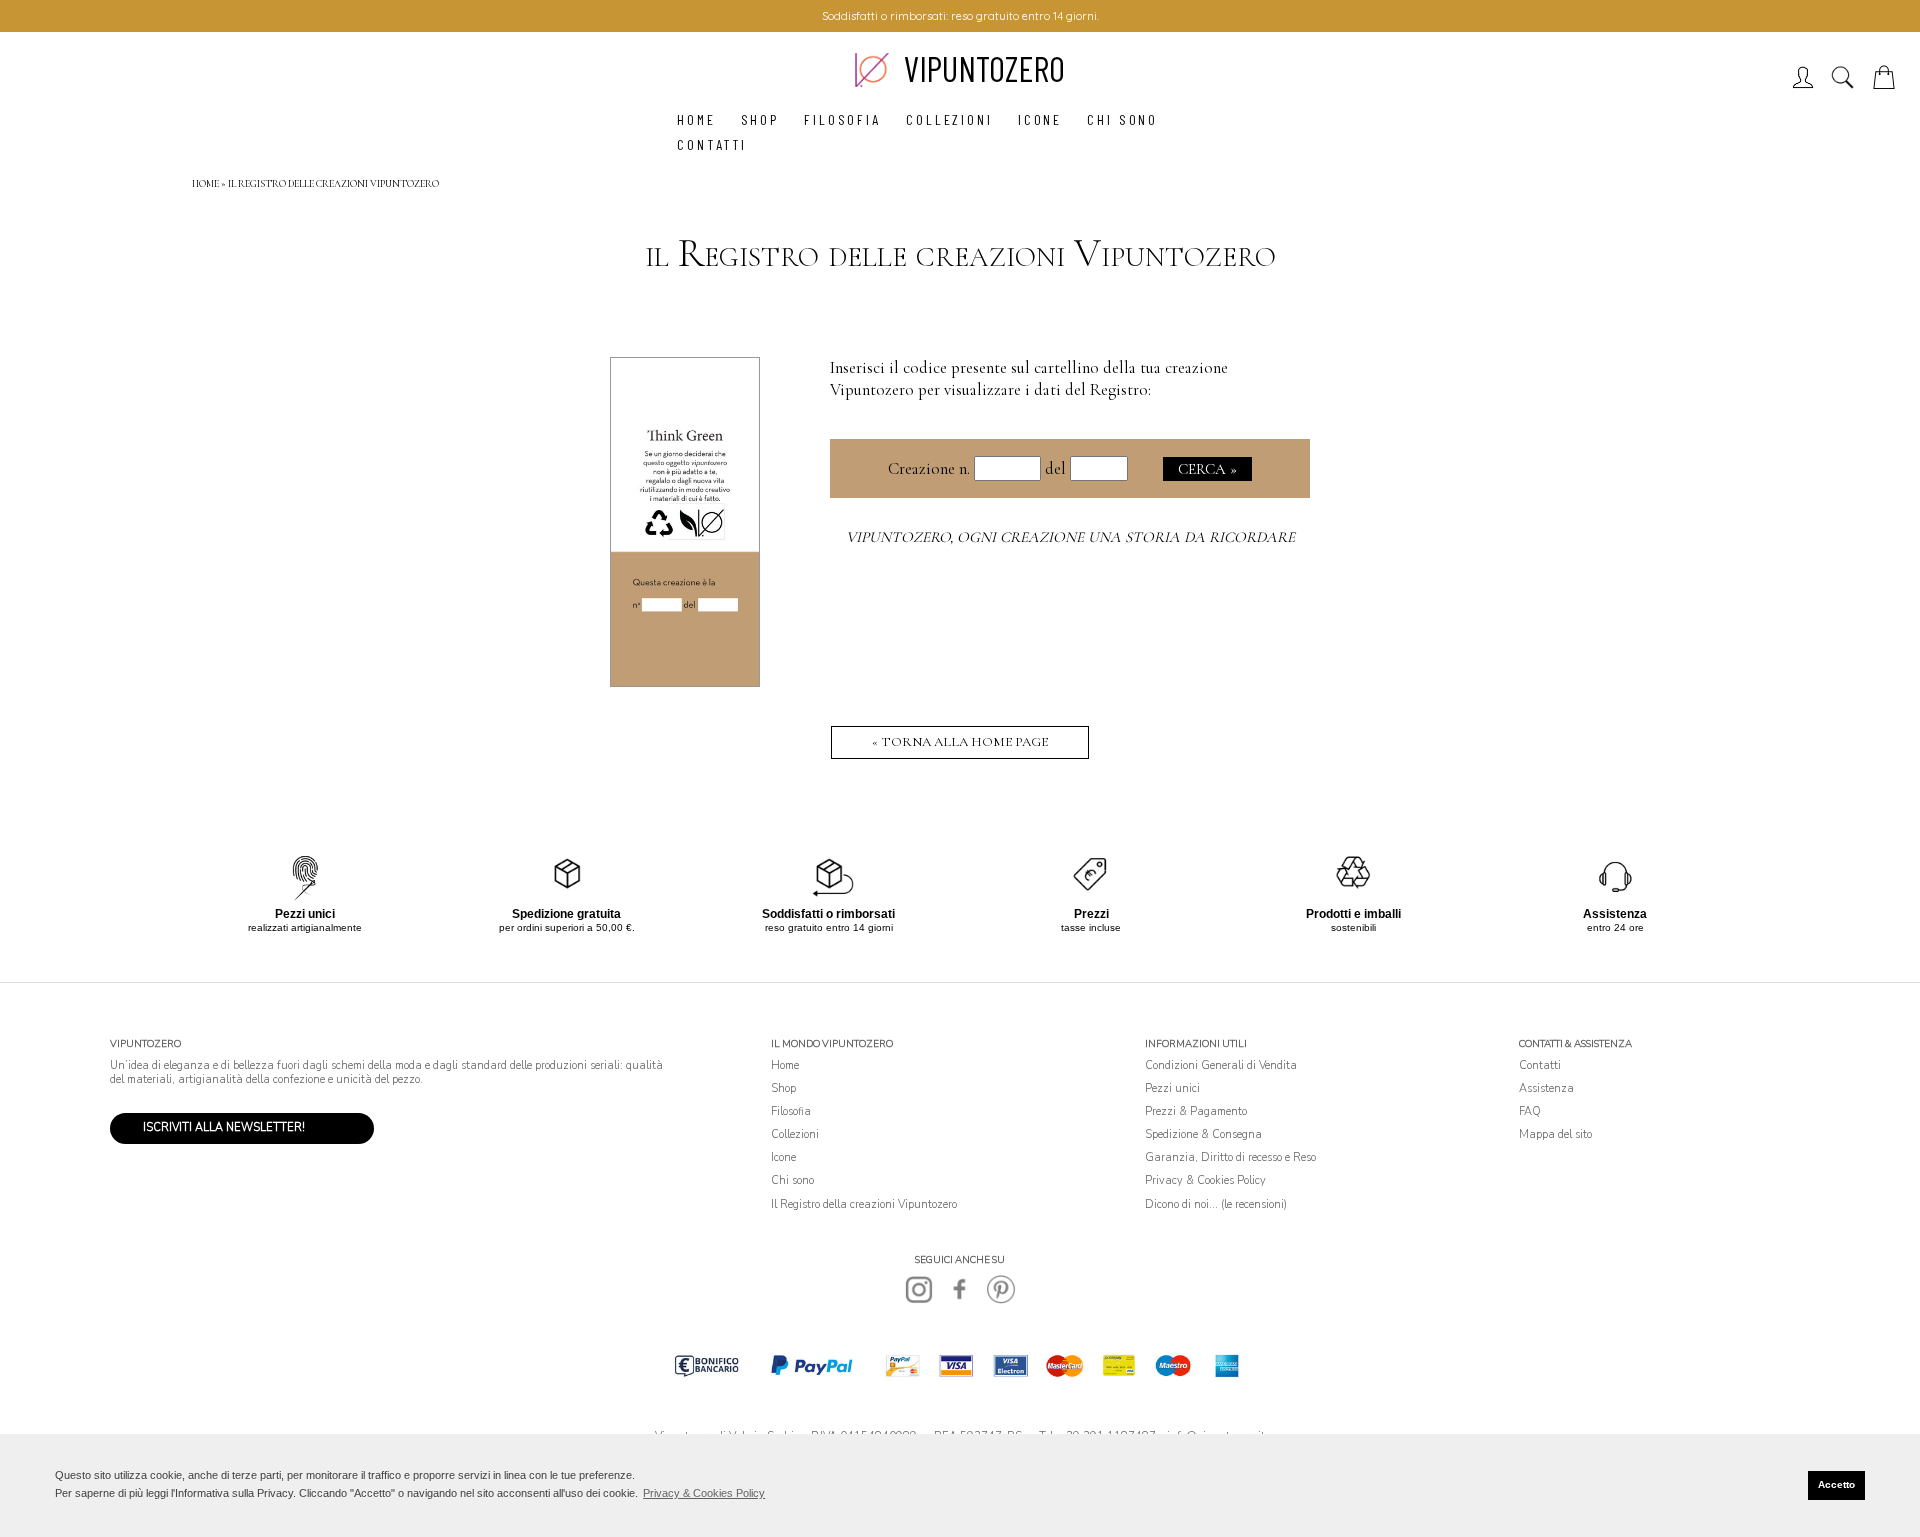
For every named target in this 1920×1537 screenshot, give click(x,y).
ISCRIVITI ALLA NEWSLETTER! (224, 1127)
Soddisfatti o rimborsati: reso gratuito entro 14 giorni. (960, 16)
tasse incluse (1091, 920)
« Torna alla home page (960, 742)
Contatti (712, 144)
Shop (760, 119)
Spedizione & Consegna (1203, 1134)
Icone (1040, 119)
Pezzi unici (1172, 1088)
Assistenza (1546, 1088)
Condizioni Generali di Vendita (1221, 1065)
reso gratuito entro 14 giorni (828, 920)
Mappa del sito (1555, 1134)
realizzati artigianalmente (305, 920)
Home (696, 119)
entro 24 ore (1615, 920)
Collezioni (949, 119)
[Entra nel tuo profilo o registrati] (1808, 83)
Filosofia (842, 119)
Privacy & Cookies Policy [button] (704, 1493)
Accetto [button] (1836, 1484)
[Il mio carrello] (1888, 83)
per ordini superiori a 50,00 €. (567, 920)
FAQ (1530, 1111)
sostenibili (1353, 920)
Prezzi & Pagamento (1196, 1111)
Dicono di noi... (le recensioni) (1216, 1204)
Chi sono (1122, 119)
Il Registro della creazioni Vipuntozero (864, 1204)
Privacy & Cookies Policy (1205, 1180)
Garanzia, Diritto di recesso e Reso (1230, 1157)
